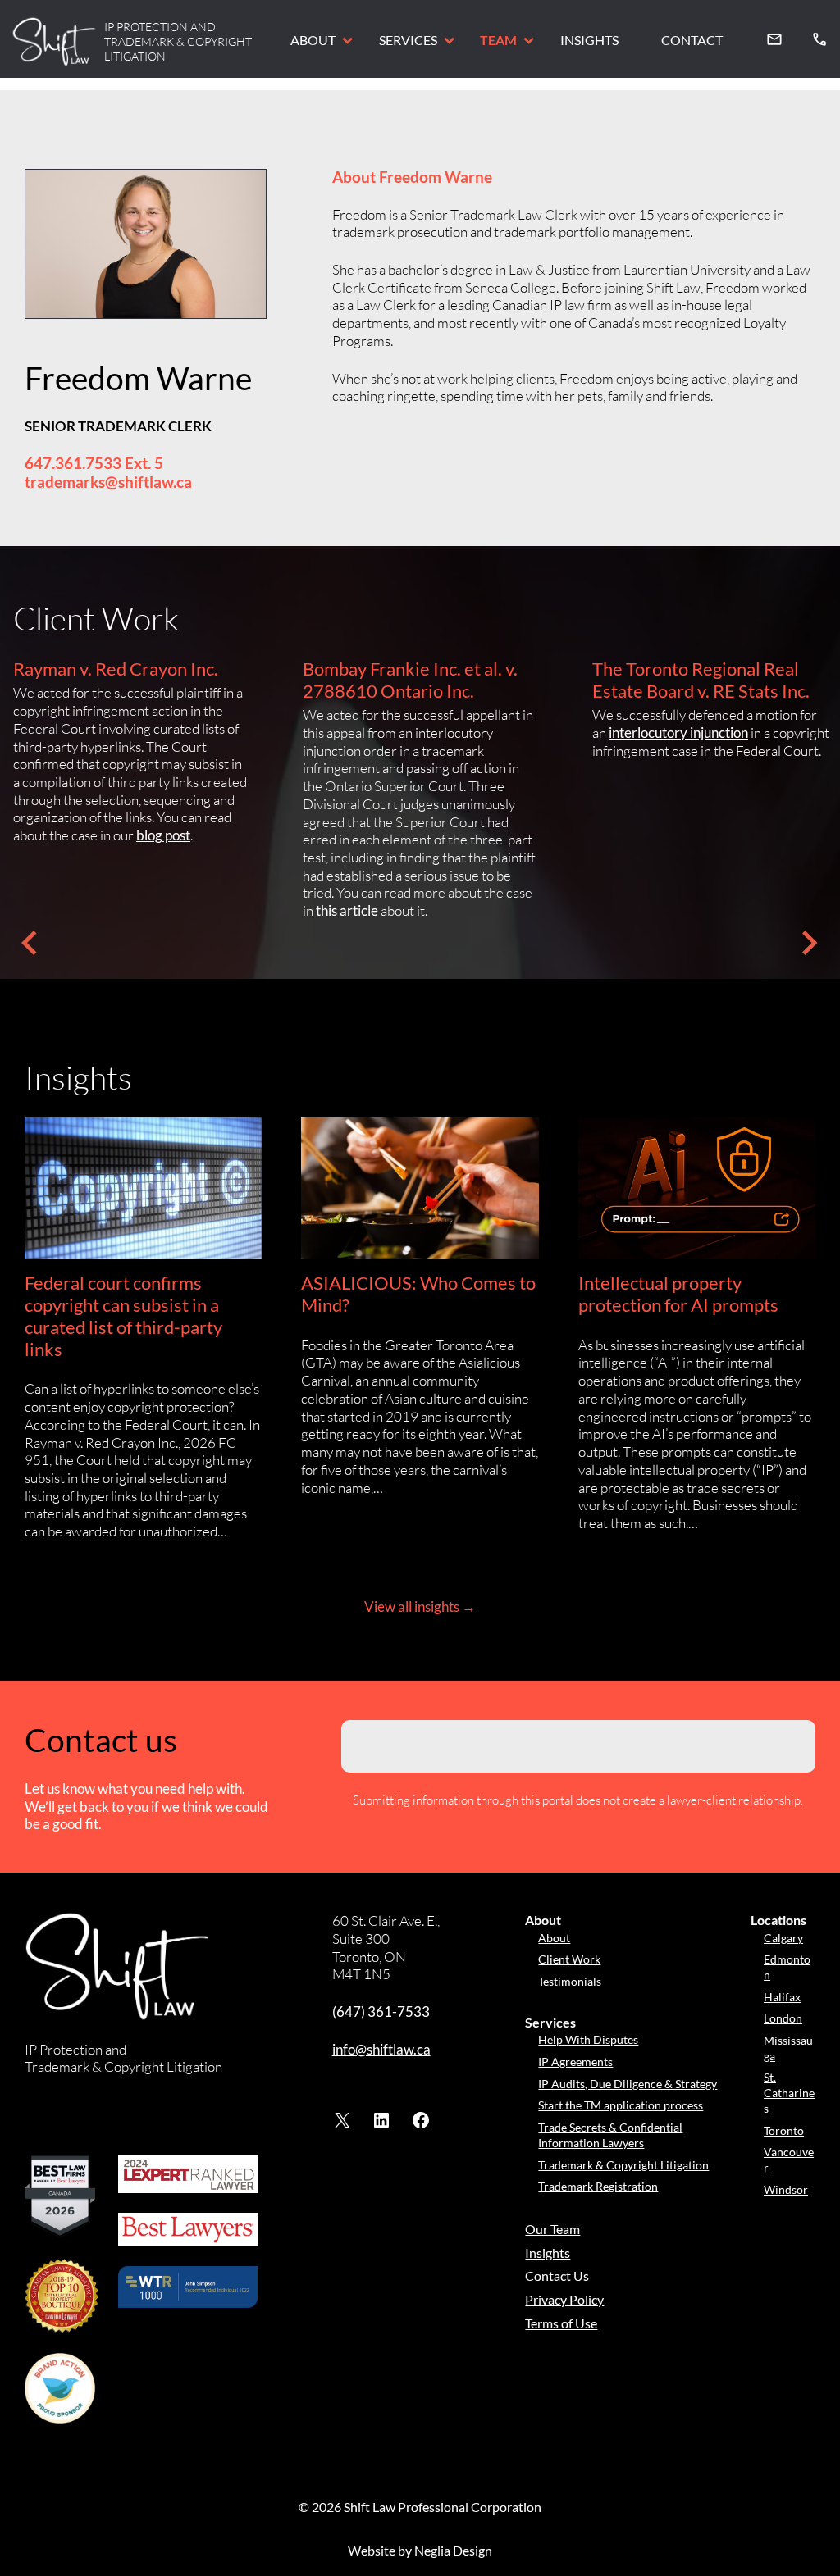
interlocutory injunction (678, 733)
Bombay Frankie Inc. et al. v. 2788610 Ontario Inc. (410, 680)
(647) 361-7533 (381, 2012)
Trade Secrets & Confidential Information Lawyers (610, 2135)
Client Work (569, 1959)
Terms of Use (561, 2323)
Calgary (783, 1938)
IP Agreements (575, 2062)
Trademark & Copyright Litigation (623, 2165)
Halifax (782, 1997)
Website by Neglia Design (420, 2550)
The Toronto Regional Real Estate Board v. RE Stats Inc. (701, 680)
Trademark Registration (598, 2186)
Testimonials (570, 1981)
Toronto (784, 2130)
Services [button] (408, 40)
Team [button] (498, 40)
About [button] (313, 40)
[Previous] (30, 943)
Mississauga (788, 2048)
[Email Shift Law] (774, 39)
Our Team (552, 2229)
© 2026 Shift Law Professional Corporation (420, 2507)
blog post (163, 835)
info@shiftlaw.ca (381, 2049)
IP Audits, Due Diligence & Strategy (628, 2084)
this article (347, 910)
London (783, 2018)
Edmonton (787, 1967)
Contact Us (557, 2276)
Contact (692, 40)
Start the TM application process (621, 2105)
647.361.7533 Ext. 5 (94, 463)
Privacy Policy (564, 2299)
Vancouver (789, 2160)
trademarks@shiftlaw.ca (108, 482)
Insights (589, 40)
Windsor (786, 2189)
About (554, 1938)
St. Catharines (789, 2092)
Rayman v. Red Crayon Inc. (116, 669)
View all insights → (420, 1607)
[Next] (810, 943)
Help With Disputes (588, 2039)
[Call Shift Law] (819, 39)
